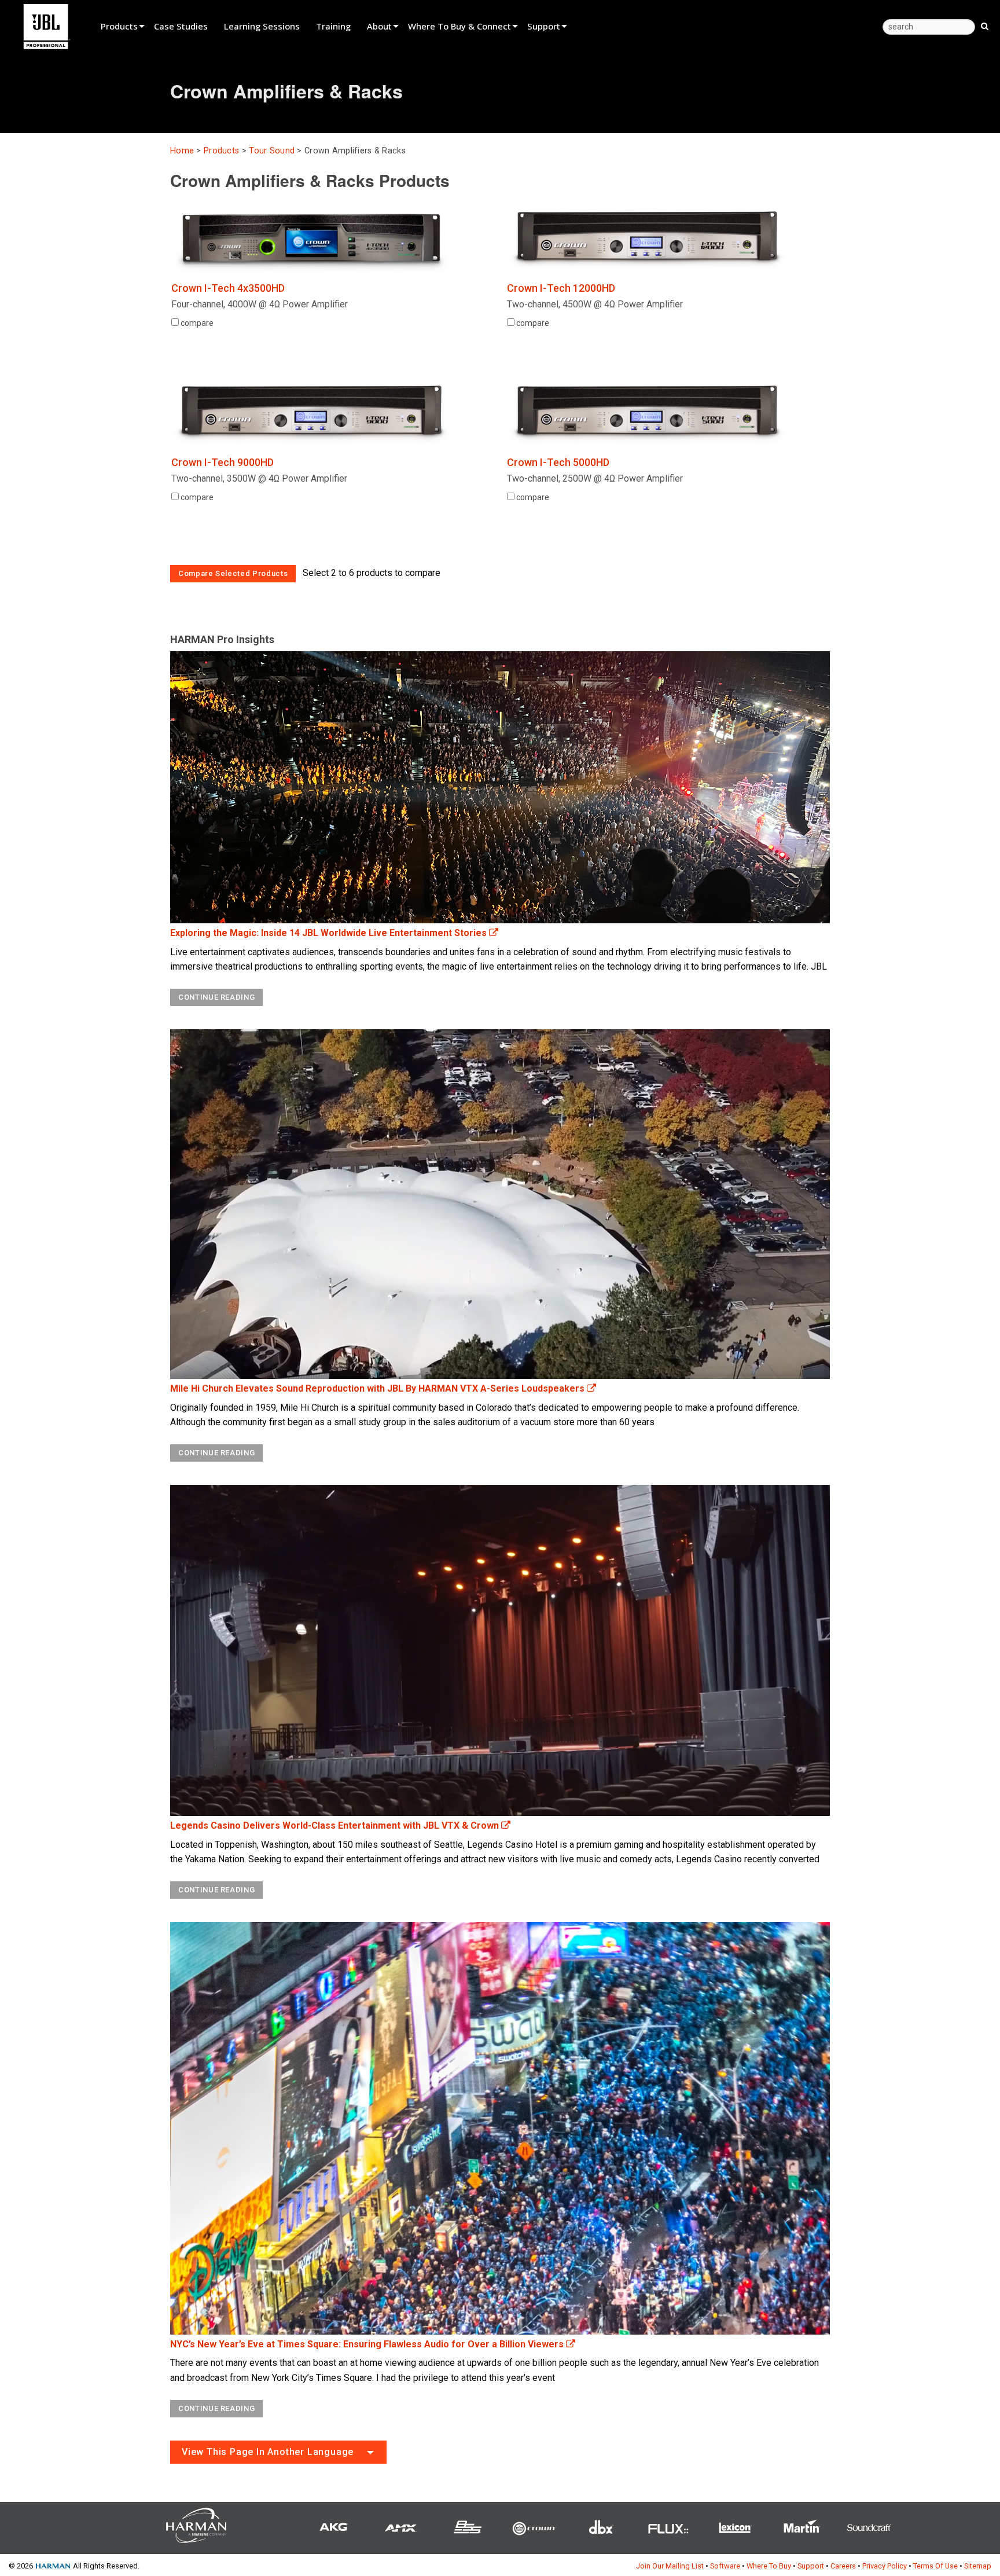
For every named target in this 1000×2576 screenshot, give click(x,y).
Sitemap (978, 2566)
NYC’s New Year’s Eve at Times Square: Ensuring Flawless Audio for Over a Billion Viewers (368, 2344)
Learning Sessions (262, 26)
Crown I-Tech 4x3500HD (228, 288)
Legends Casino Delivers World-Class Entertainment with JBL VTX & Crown (336, 1825)
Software (725, 2566)
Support (544, 26)
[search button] (985, 25)
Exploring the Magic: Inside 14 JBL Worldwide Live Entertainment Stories (330, 933)
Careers (843, 2566)
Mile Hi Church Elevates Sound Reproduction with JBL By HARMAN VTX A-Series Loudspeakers (378, 1388)
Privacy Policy (885, 2566)
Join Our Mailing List (670, 2566)
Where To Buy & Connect (459, 26)
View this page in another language (268, 2452)
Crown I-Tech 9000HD (223, 462)
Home (182, 151)
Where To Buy (769, 2566)
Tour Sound (272, 151)
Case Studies (181, 26)
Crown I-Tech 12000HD (561, 288)
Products (119, 26)
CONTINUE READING (216, 997)
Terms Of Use (935, 2566)
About (379, 26)
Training (333, 26)
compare (196, 323)
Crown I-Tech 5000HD (558, 462)
